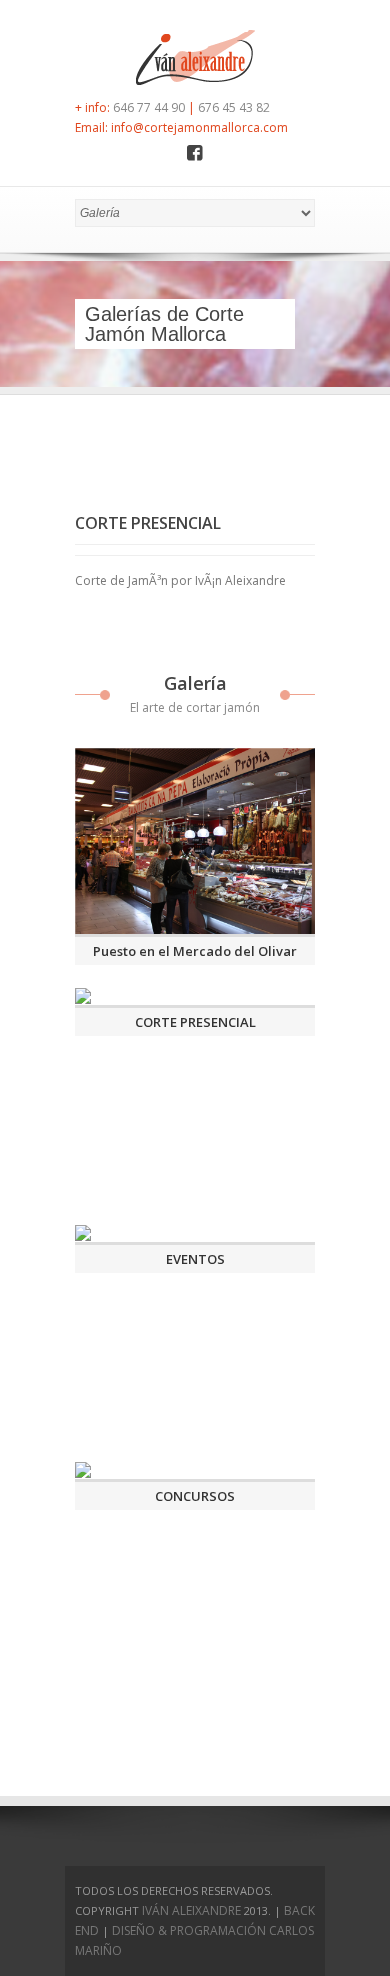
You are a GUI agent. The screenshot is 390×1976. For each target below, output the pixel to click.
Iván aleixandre (191, 1910)
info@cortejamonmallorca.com (199, 127)
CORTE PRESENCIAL (195, 1022)
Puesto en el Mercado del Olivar (195, 951)
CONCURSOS (195, 1496)
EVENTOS (195, 1259)
